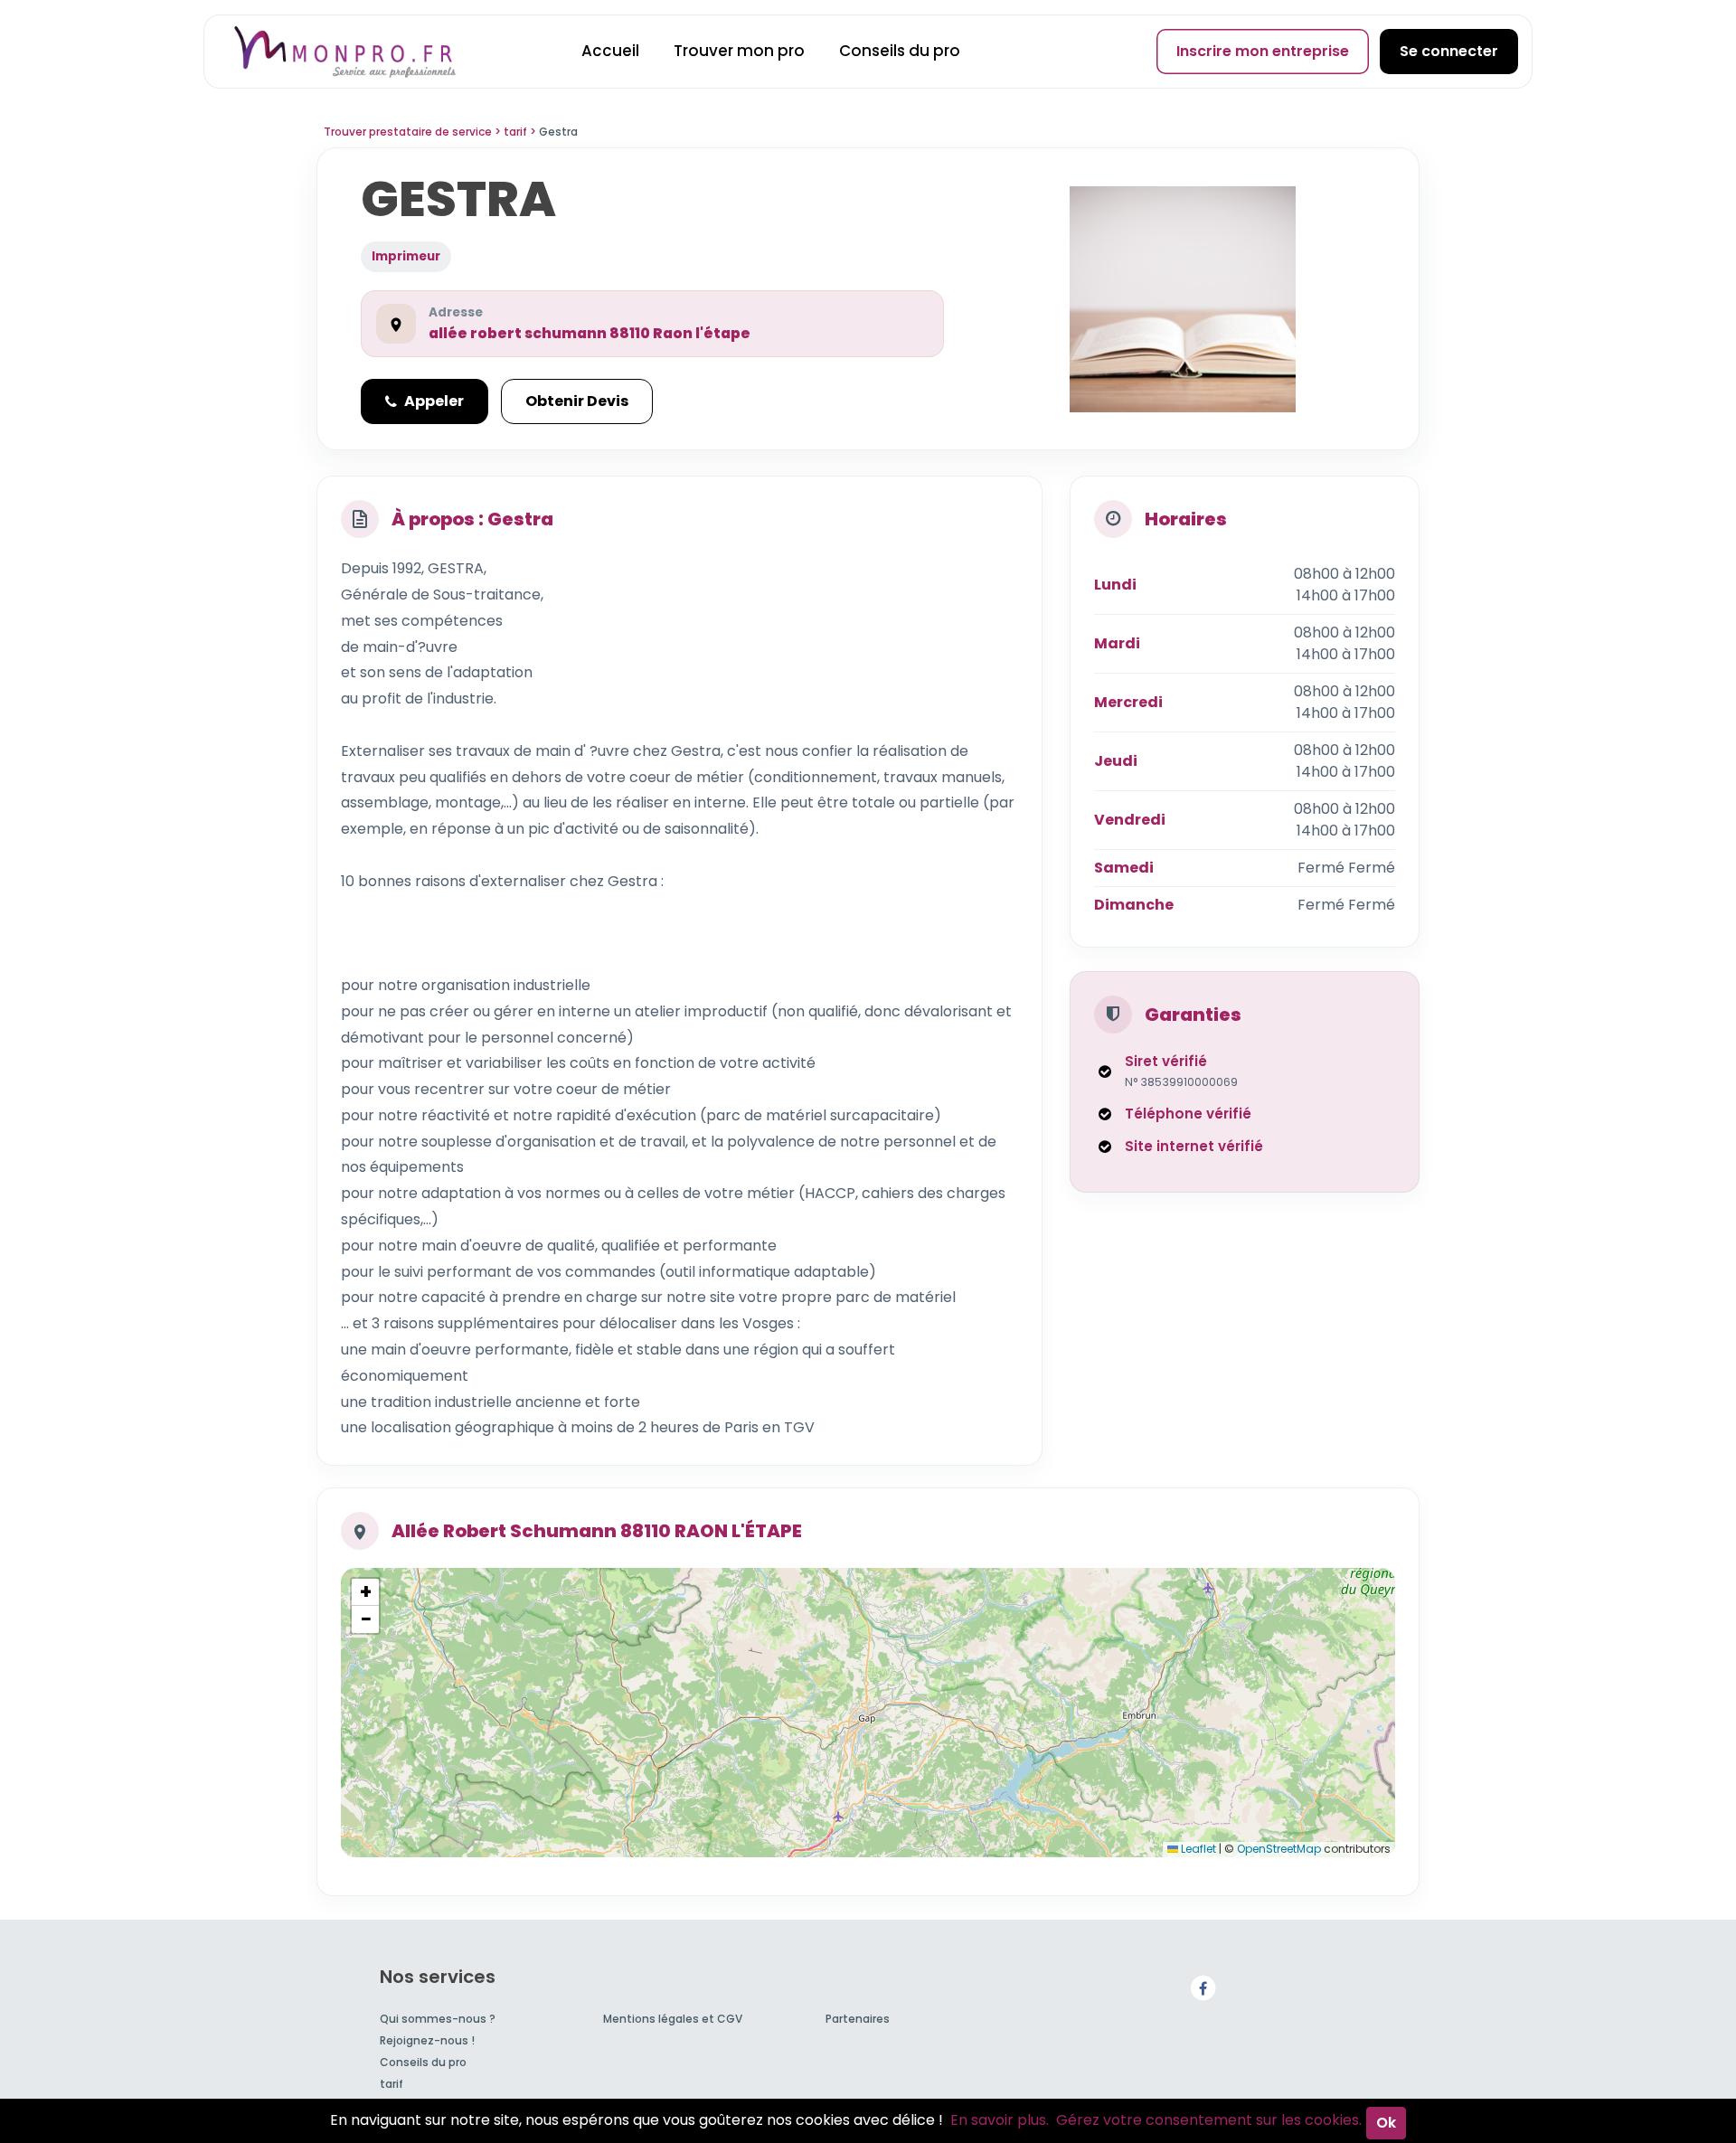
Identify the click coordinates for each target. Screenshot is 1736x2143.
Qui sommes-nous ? (438, 2019)
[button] (365, 1592)
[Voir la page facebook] (1203, 1988)
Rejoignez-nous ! (427, 2040)
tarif (392, 2084)
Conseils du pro (900, 51)
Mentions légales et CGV (673, 2019)
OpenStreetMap (1279, 1849)
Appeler (434, 401)
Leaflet (1197, 1849)
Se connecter (1449, 51)
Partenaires (858, 2019)
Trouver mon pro (739, 51)
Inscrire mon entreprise (1263, 51)
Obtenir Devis (577, 401)
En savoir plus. (1000, 2120)
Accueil (610, 51)
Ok (1386, 2123)
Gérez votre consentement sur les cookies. (1209, 2120)
